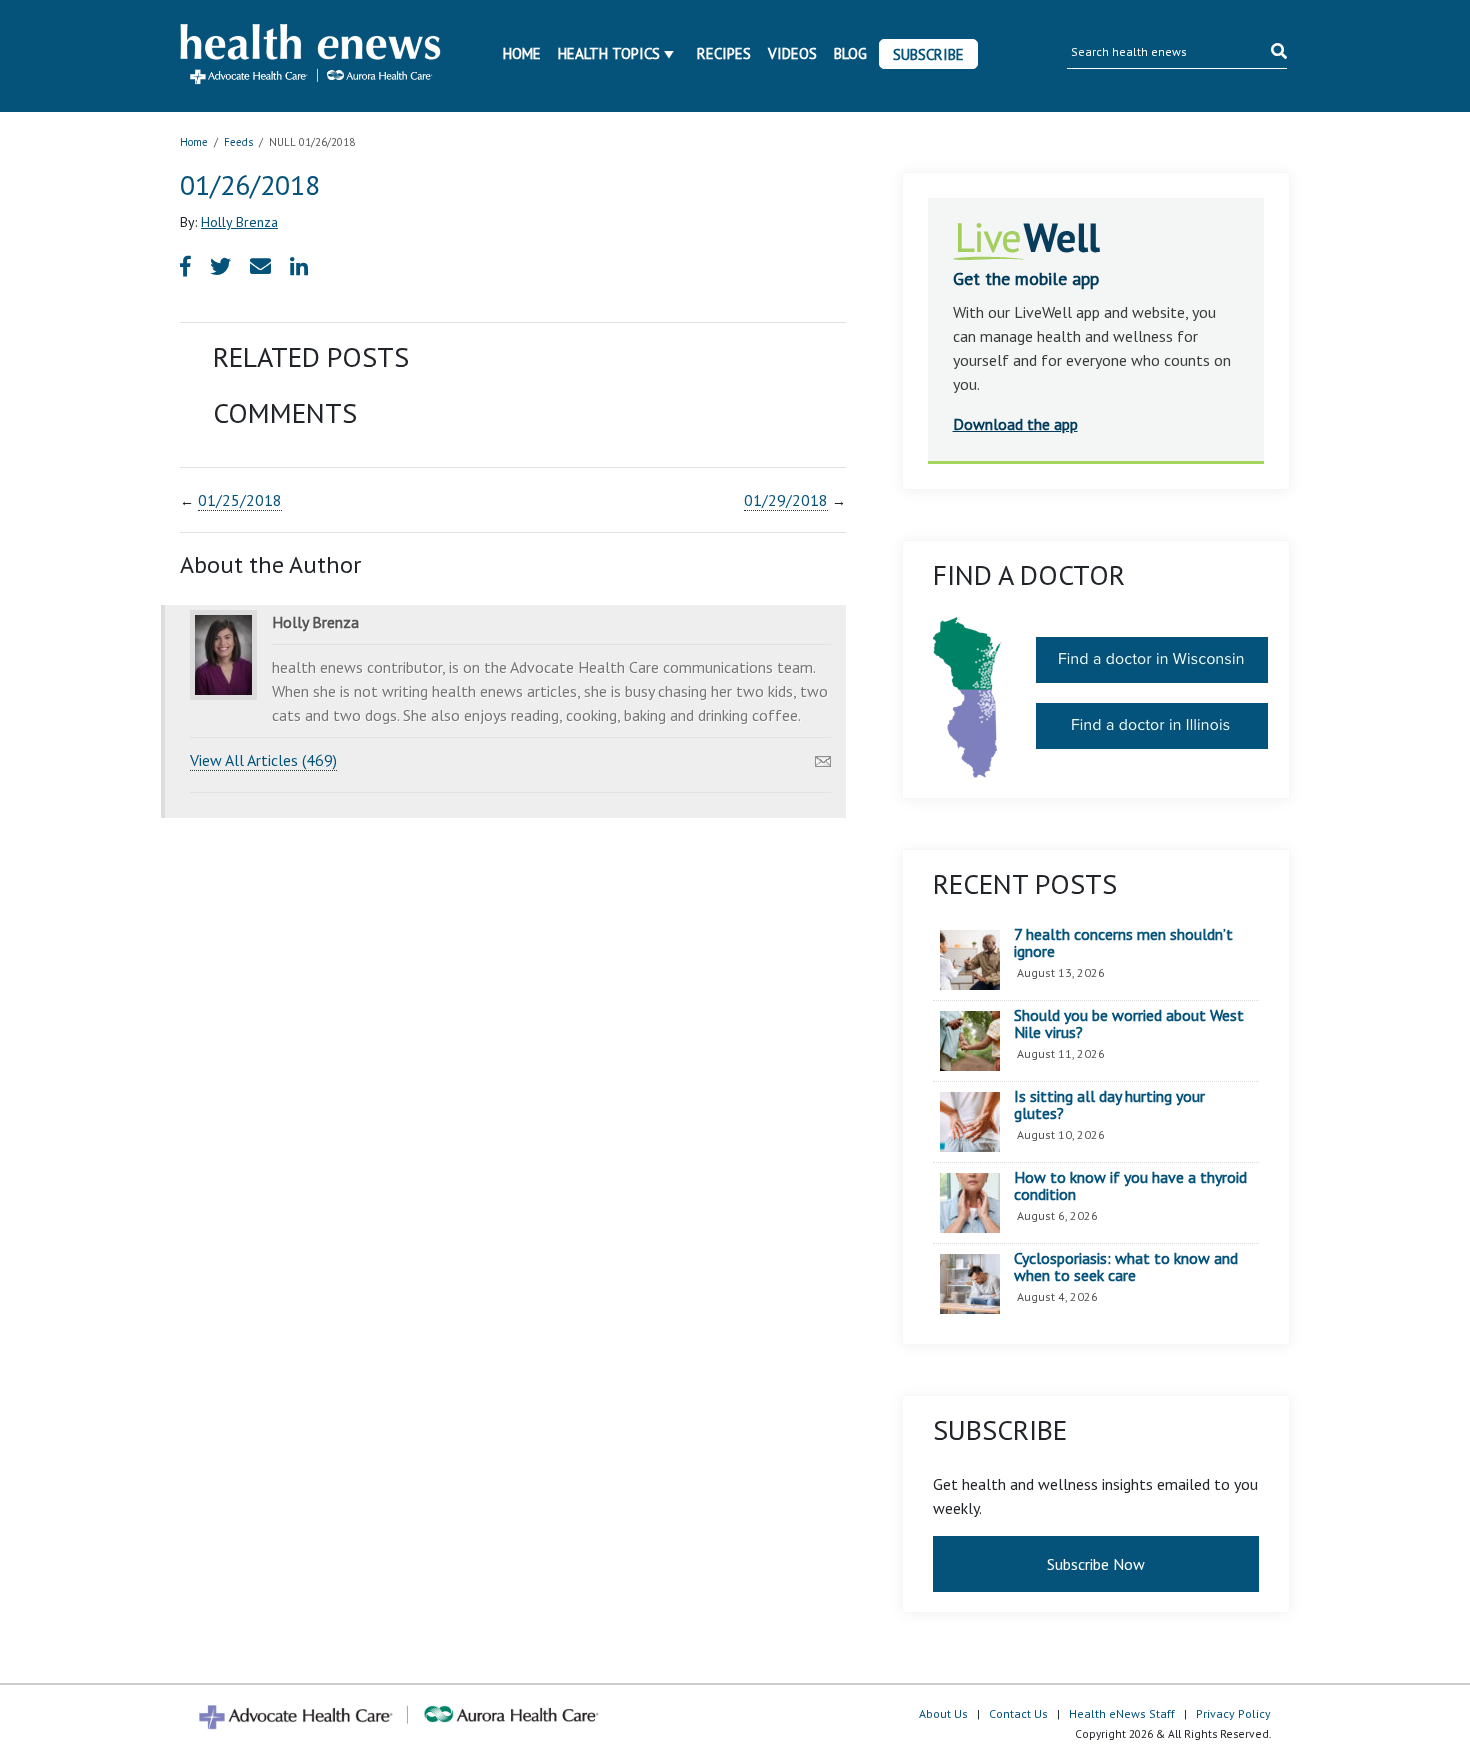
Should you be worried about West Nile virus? (1129, 1024)
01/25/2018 (240, 500)
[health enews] (311, 56)
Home (522, 53)
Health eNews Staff (1122, 1713)
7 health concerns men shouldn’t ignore (1123, 943)
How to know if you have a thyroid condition (1130, 1186)
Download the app (1015, 424)
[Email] (823, 756)
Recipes (724, 53)
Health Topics (609, 53)
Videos (792, 53)
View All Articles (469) (263, 760)
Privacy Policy (1233, 1713)
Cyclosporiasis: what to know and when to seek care (1126, 1267)
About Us (943, 1713)
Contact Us (1018, 1713)
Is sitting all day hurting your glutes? (1109, 1105)
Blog (850, 53)
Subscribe (928, 54)
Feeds (238, 142)
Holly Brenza (239, 222)
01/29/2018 (786, 500)
